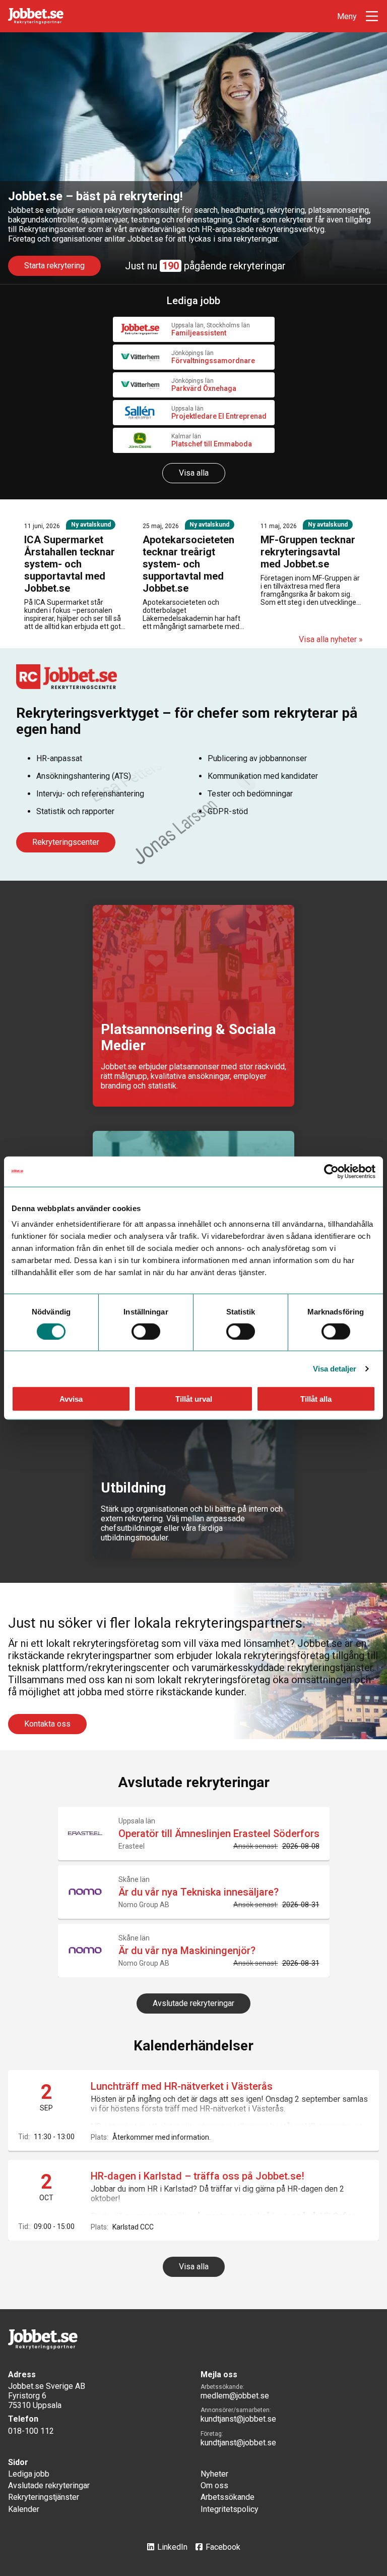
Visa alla (194, 473)
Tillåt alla (316, 1399)
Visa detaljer (335, 1368)
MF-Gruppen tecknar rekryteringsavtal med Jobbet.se (308, 552)
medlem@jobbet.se (235, 2396)
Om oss (214, 2485)
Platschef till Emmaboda (212, 444)
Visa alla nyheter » (331, 639)
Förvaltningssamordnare (213, 361)
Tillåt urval (194, 1399)
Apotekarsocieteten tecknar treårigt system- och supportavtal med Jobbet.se (188, 564)
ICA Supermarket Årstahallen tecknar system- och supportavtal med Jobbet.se (70, 564)
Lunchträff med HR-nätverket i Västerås (182, 2086)
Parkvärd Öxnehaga (204, 388)
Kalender (24, 2509)
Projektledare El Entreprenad (219, 416)
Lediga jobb (29, 2474)
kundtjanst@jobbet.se (238, 2419)
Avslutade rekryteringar (193, 2003)
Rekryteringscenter (66, 842)
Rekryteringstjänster (44, 2497)
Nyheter (214, 2474)
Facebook (223, 2547)
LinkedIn (172, 2547)
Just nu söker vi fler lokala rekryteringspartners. (157, 1623)
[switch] (146, 1331)
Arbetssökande (228, 2497)
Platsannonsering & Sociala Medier (188, 1037)
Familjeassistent (199, 333)
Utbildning (133, 1488)
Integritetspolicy (230, 2509)
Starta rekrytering (54, 266)
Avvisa (71, 1399)
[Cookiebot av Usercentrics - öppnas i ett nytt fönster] (331, 1171)
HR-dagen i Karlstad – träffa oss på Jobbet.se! (198, 2176)
